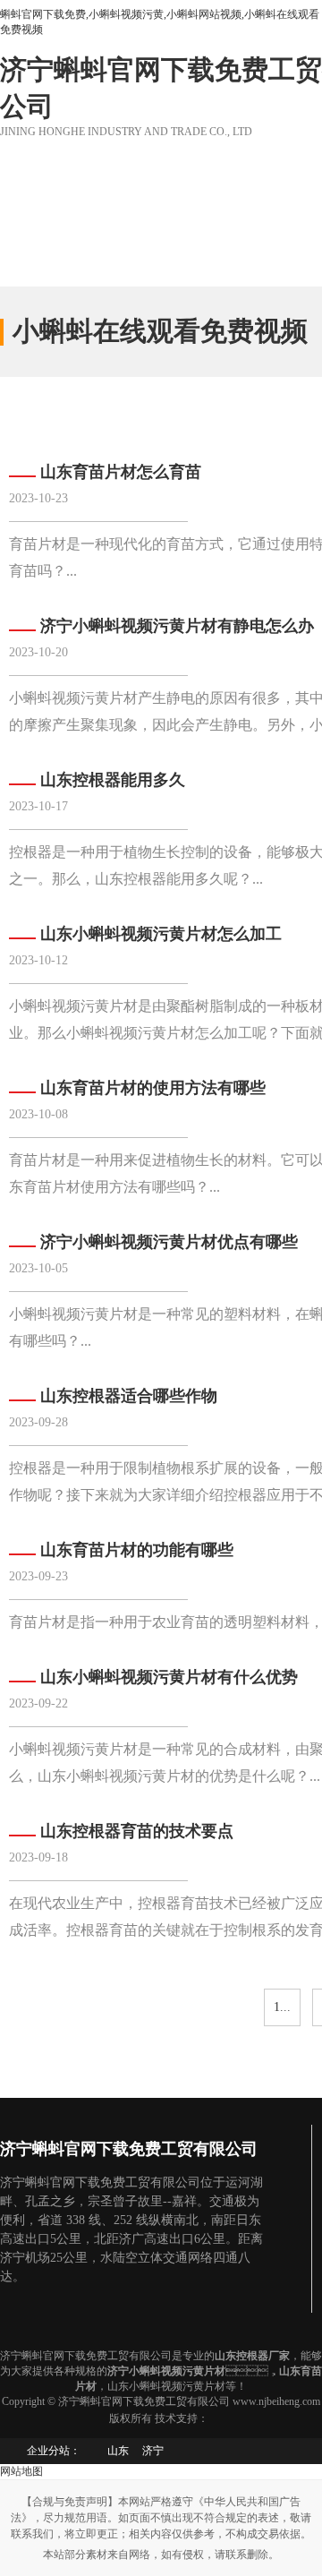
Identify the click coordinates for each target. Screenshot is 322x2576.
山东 (118, 2451)
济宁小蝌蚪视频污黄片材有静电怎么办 (177, 626)
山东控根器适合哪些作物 (129, 1396)
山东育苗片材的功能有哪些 (137, 1550)
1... (282, 2007)
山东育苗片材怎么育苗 (121, 472)
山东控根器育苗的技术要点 (137, 1831)
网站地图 (21, 2471)
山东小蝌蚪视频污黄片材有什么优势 (169, 1677)
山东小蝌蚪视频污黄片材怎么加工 (161, 934)
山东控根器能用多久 (113, 780)
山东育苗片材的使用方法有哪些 (153, 1088)
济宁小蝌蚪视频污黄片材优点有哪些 (169, 1242)
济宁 (153, 2451)
